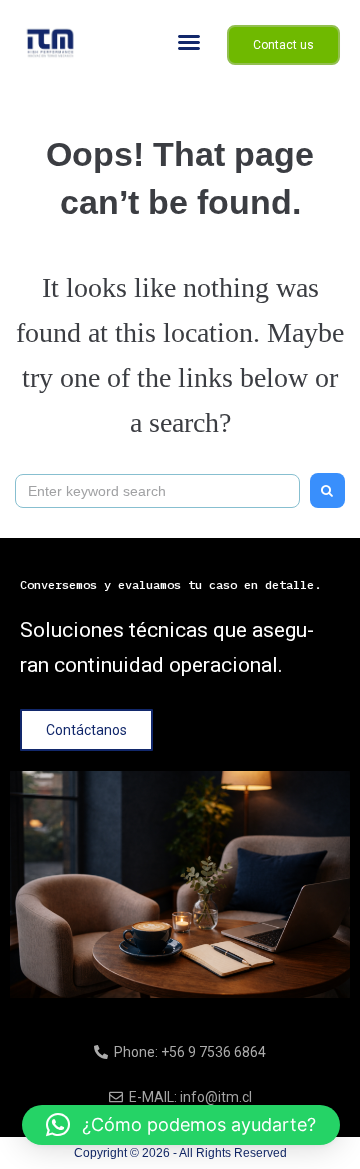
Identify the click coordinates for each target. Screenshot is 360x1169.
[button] (189, 42)
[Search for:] (157, 490)
